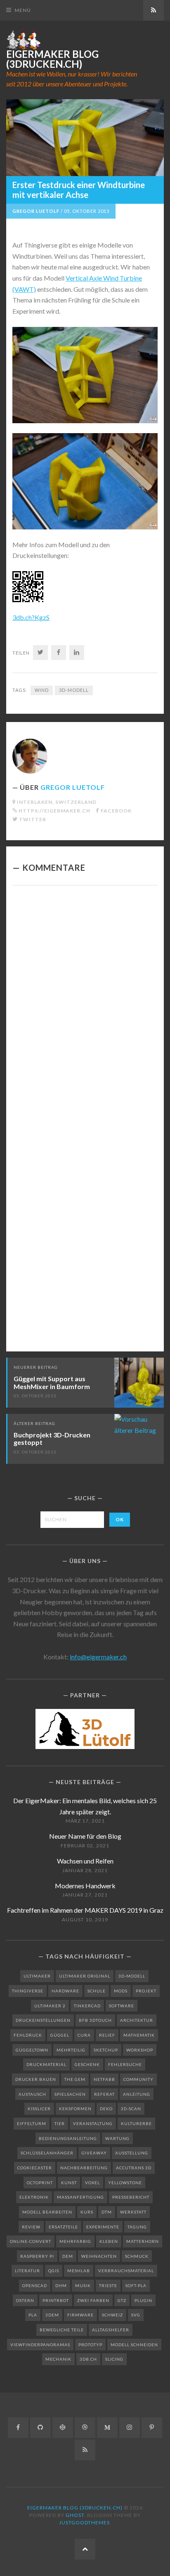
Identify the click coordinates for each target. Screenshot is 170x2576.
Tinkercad (87, 2006)
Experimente (103, 2227)
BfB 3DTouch (95, 2020)
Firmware (80, 2315)
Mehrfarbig (75, 2241)
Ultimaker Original (85, 1976)
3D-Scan (131, 2109)
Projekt (146, 1991)
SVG (136, 2315)
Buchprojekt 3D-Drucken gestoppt (52, 1439)
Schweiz (112, 2315)
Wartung (117, 2138)
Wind (42, 690)
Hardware (65, 1991)
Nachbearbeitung (84, 2168)
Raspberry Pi (37, 2256)
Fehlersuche (125, 2064)
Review (31, 2227)
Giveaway (94, 2153)
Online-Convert (31, 2241)
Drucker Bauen (36, 2079)
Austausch (32, 2094)
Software (122, 2006)
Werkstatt (133, 2212)
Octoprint (40, 2183)
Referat (104, 2094)
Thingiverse (28, 1991)
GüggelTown (32, 2050)
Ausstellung (132, 2153)
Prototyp (90, 2345)
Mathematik (139, 2035)
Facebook (116, 811)
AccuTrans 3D (134, 2168)
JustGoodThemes (84, 2522)
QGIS (54, 2271)
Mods (121, 1991)
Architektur (137, 2020)
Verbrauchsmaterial (126, 2271)
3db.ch (88, 2359)
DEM (68, 2256)
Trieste (108, 2285)
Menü (23, 10)
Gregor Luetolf (36, 211)
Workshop (140, 2050)
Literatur (27, 2271)
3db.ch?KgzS (31, 617)
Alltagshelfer (111, 2330)
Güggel (60, 2035)
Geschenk (87, 2064)
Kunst (69, 2183)
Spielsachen (70, 2094)
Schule (97, 1991)
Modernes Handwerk (85, 1886)
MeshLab (79, 2271)
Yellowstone (125, 2183)
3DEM (52, 2315)
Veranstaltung (93, 2123)
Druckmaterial (46, 2064)
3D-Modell (74, 690)
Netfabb (104, 2079)
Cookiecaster (35, 2168)
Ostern (25, 2300)
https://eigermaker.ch (54, 811)
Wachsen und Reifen (85, 1861)
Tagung (137, 2227)
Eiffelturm (32, 2123)
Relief (107, 2035)
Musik (83, 2285)
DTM (107, 2212)
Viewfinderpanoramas (40, 2345)
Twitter (33, 819)
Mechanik (58, 2359)
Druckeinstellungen (43, 2020)
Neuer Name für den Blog (85, 1836)
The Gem (75, 2079)
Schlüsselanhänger (47, 2153)
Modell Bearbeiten (47, 2212)
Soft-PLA (136, 2285)
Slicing (114, 2359)
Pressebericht (131, 2197)
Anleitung (137, 2094)
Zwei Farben (93, 2300)
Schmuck (137, 2256)
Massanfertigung (80, 2197)
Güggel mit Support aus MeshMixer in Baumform (52, 1382)
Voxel (92, 2183)
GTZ (122, 2300)
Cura (84, 2035)
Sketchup (106, 2050)
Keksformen (75, 2109)
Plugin (143, 2300)
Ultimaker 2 (50, 2006)
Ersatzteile (63, 2227)
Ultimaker (37, 1976)
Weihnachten (99, 2256)
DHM (61, 2285)
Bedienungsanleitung (68, 2138)
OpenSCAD (35, 2285)
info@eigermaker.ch (98, 1657)
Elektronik (34, 2197)
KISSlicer (39, 2109)
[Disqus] (85, 1006)
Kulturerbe (136, 2123)
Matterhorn (143, 2241)
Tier (60, 2123)
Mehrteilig (71, 2050)
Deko (106, 2109)
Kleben (109, 2241)
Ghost (75, 2515)
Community (138, 2079)
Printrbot (56, 2300)
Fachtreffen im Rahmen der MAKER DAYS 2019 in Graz (85, 1910)
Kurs (87, 2212)
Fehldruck (28, 2035)
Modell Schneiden (134, 2345)
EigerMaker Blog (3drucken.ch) (52, 59)
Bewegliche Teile (62, 2330)
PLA (33, 2315)
